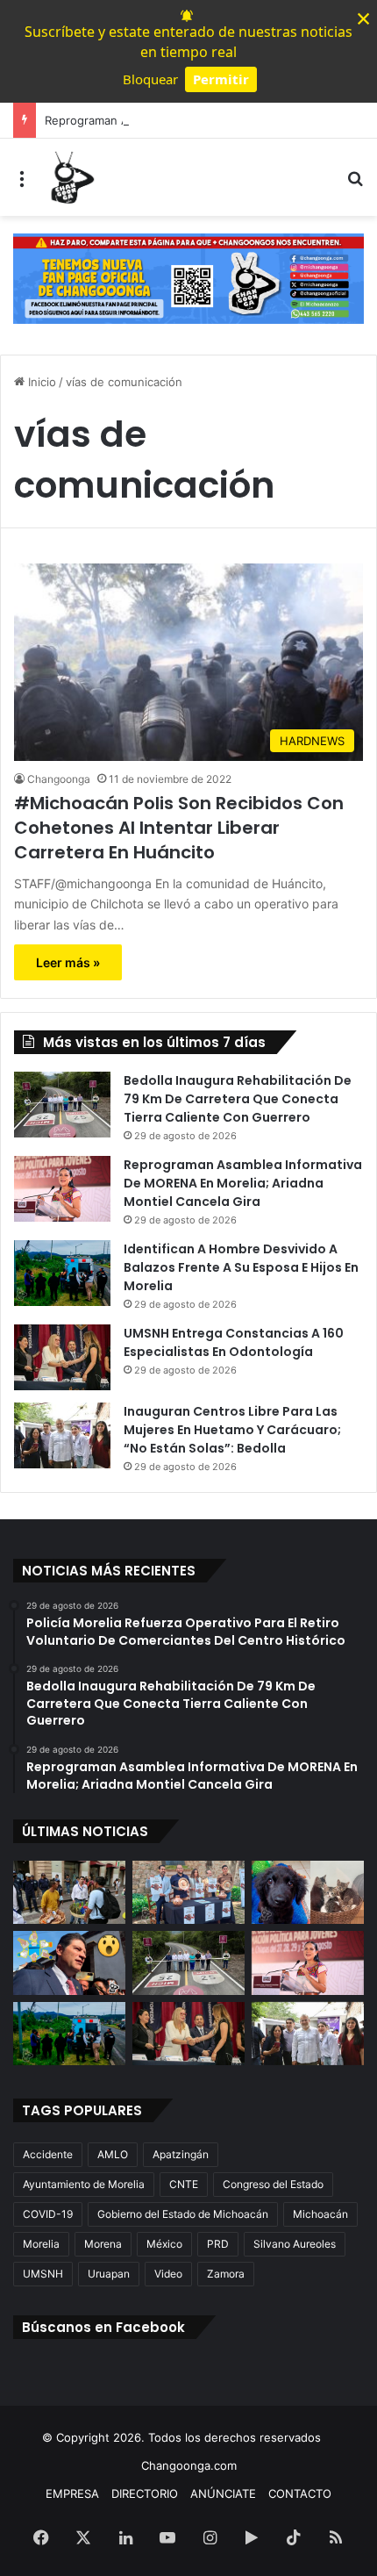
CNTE (184, 2184)
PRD (218, 2244)
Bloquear (150, 79)
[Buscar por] (355, 184)
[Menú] (22, 184)
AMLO (113, 2154)
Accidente (48, 2154)
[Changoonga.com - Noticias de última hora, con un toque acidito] (70, 177)
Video (168, 2274)
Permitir (221, 79)
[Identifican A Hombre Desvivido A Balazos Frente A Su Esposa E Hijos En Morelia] (62, 1273)
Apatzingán (181, 2154)
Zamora (226, 2274)
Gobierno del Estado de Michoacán (183, 2214)
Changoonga (59, 779)
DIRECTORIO (145, 2493)
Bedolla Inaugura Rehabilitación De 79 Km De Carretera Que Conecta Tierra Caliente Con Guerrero (238, 1099)
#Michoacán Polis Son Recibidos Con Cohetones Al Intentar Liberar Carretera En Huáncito (179, 828)
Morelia (41, 2244)
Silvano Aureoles (295, 2244)
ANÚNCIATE (223, 2493)
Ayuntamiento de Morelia (84, 2184)
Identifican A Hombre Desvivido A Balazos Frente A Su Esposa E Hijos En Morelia (241, 1267)
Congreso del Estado (273, 2184)
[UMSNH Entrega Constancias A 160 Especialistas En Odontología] (62, 1357)
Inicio (40, 382)
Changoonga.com (189, 2465)
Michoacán (320, 2214)
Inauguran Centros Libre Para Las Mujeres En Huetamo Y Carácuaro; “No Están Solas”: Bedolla (232, 1430)
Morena (103, 2244)
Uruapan (109, 2274)
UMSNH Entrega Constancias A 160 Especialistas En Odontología (234, 1342)
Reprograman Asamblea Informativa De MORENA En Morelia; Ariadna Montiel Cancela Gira (243, 1183)
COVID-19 (48, 2214)
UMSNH (43, 2274)
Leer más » (68, 962)
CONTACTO (300, 2493)
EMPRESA (72, 2493)
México (164, 2244)
